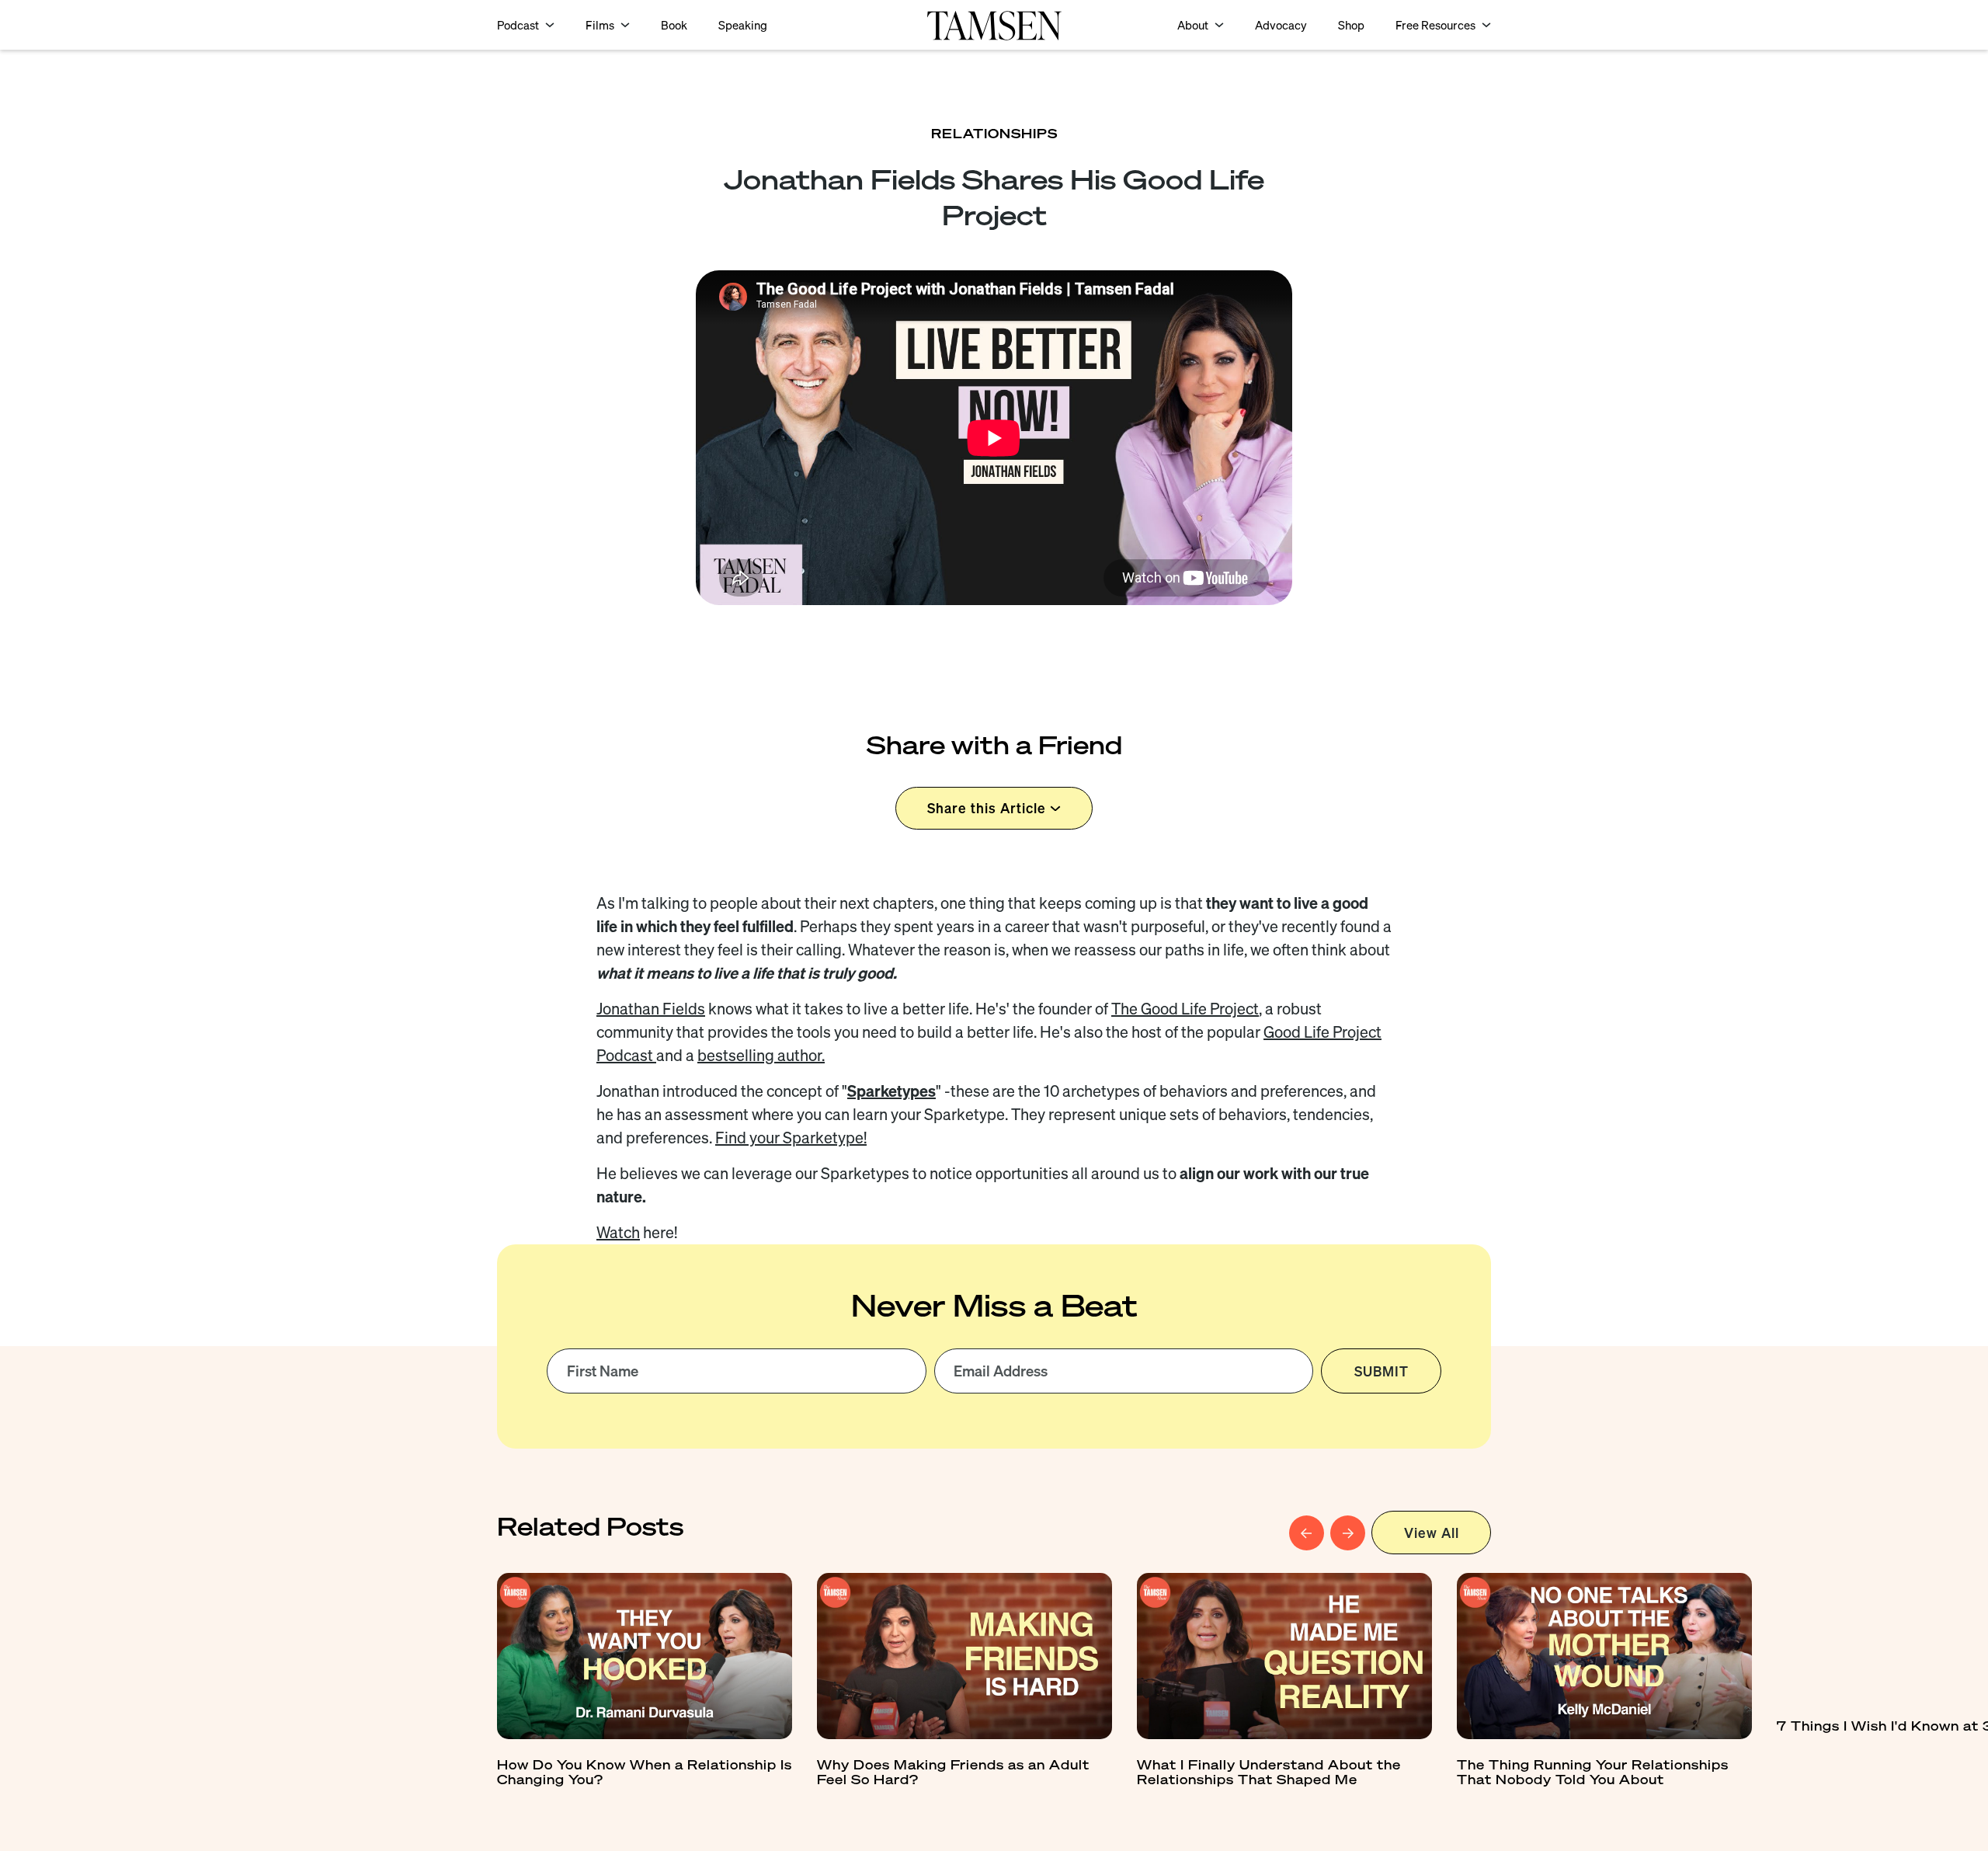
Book (674, 25)
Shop (1351, 25)
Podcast (518, 25)
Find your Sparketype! (791, 1138)
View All (1432, 1533)
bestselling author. (761, 1055)
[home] (994, 24)
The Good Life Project (1185, 1009)
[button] (526, 25)
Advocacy (1281, 25)
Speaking (743, 25)
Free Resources (1435, 25)
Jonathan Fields (651, 1009)
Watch (618, 1232)
